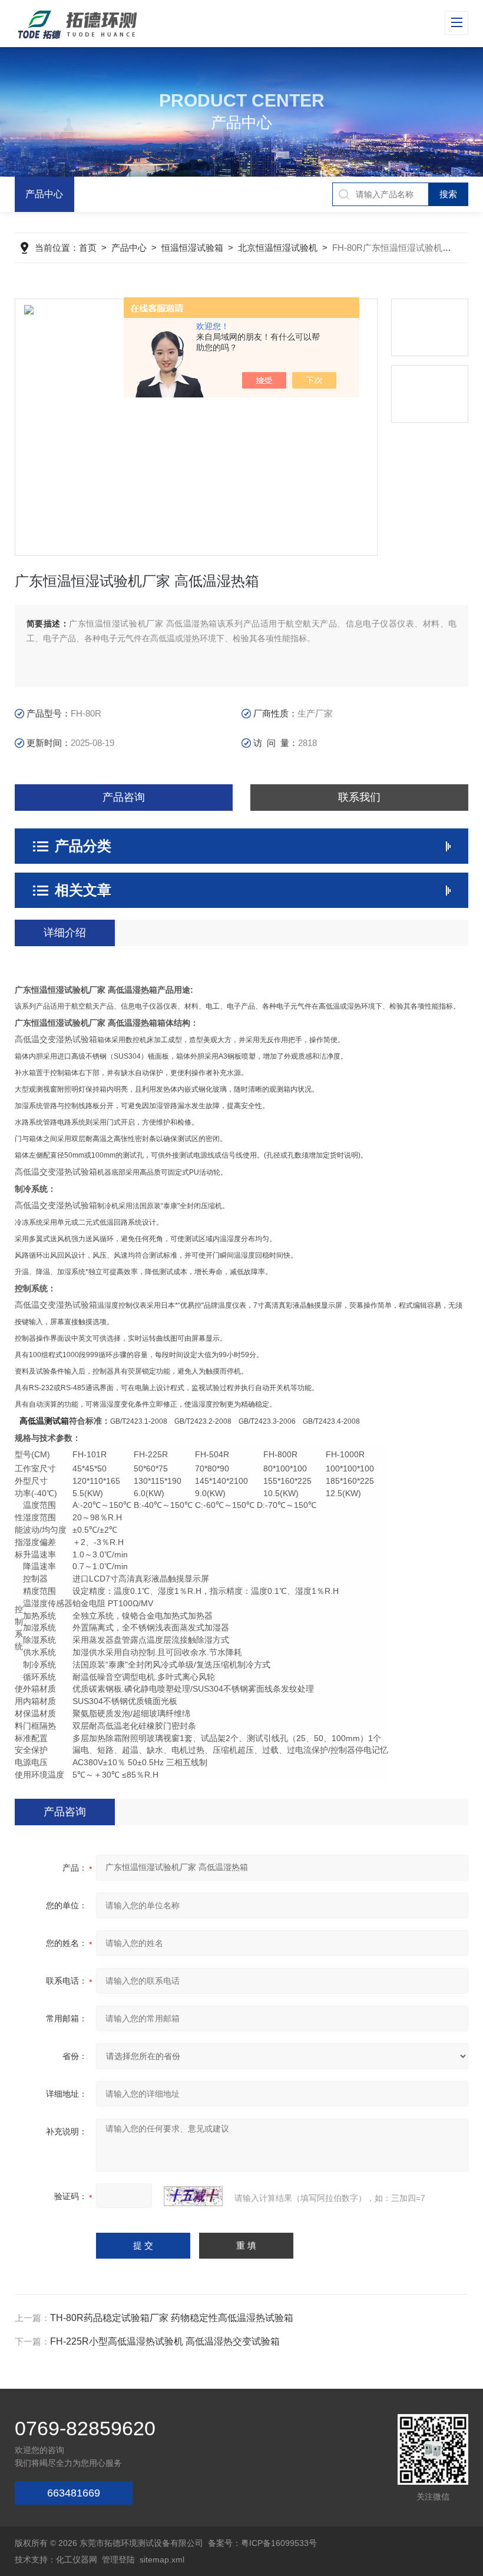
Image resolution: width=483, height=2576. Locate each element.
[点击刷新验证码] (193, 2196)
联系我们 (359, 797)
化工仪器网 (77, 2560)
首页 (88, 248)
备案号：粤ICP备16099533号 (262, 2543)
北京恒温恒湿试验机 (278, 248)
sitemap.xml (162, 2560)
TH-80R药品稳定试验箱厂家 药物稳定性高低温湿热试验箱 (172, 2318)
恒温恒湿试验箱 (192, 248)
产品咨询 (124, 797)
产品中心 (44, 194)
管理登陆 (118, 2560)
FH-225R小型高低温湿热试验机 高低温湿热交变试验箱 (165, 2341)
